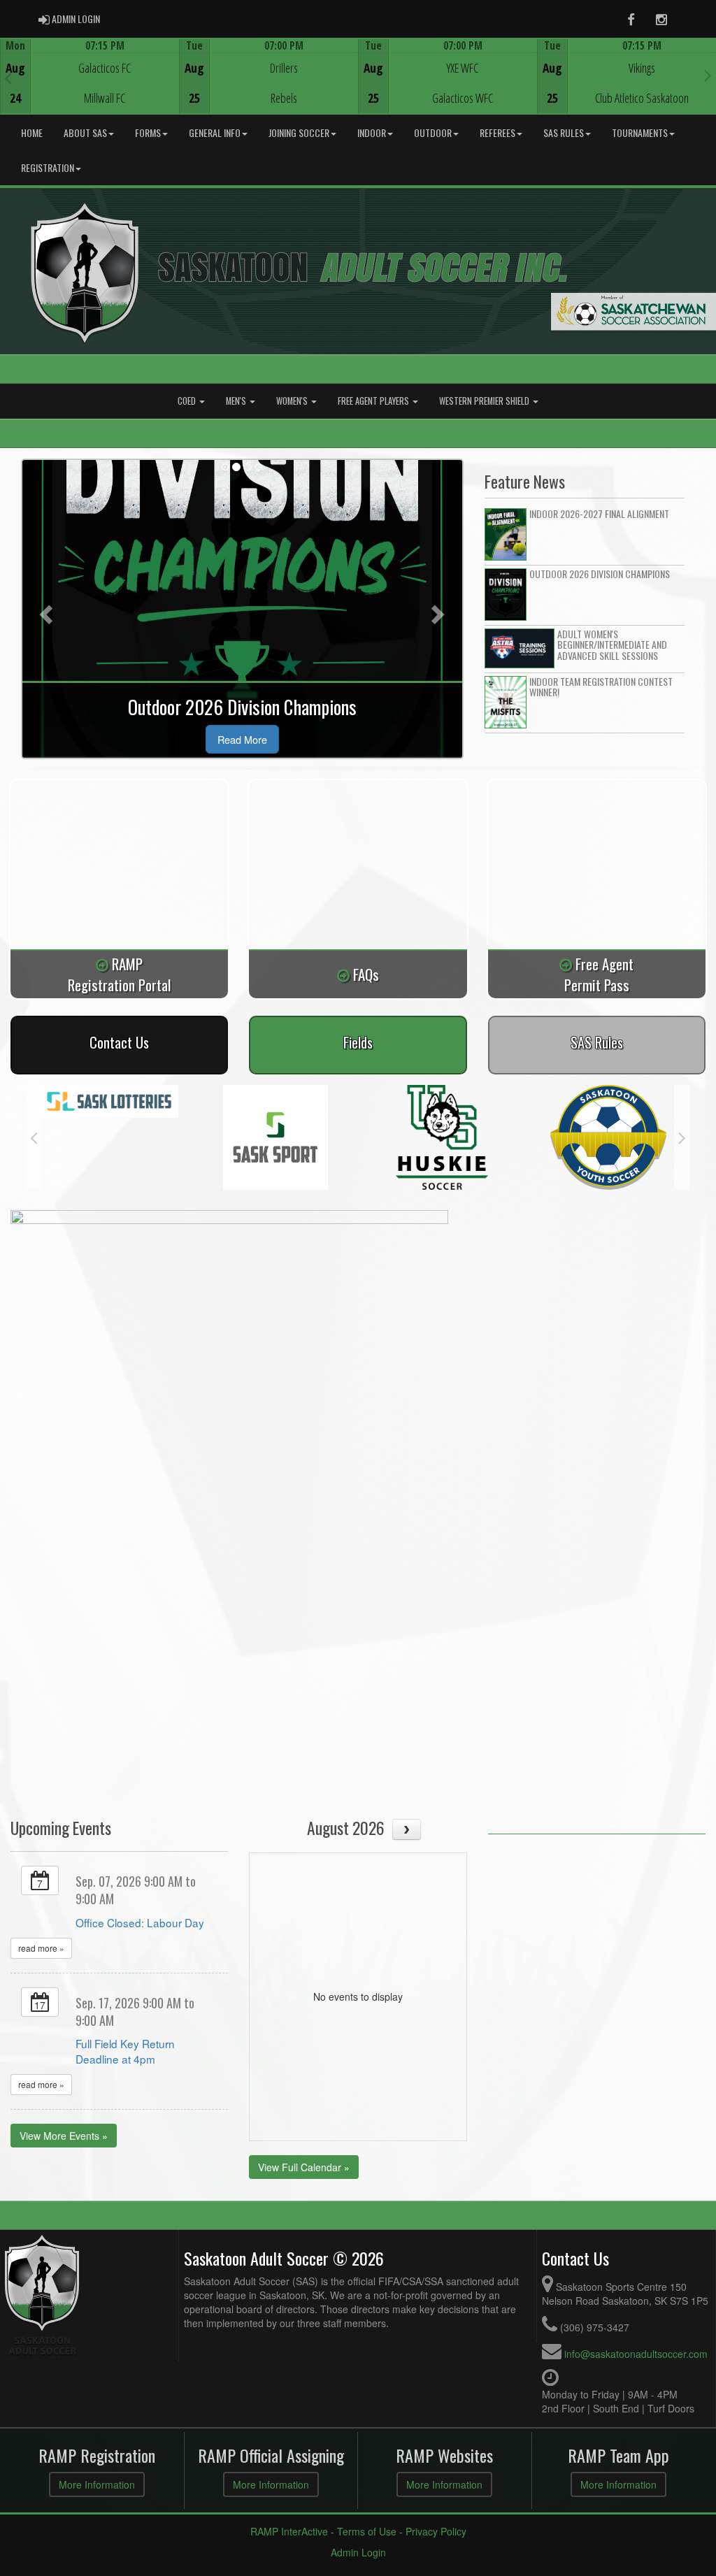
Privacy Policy (436, 2531)
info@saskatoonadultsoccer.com (636, 2354)
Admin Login (358, 2552)
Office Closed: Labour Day (140, 1922)
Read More (242, 739)
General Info (215, 132)
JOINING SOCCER (299, 132)
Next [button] (708, 75)
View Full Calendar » (304, 2167)
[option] (89, 76)
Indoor (372, 132)
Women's (293, 401)
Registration (48, 167)
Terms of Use (367, 2531)
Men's (237, 401)
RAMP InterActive (289, 2531)
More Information (97, 2484)
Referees (497, 132)
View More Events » (64, 2136)
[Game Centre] (90, 87)
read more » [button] (41, 1948)
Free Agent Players (374, 401)
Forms (148, 132)
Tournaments (640, 132)
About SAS (85, 132)
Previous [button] (8, 78)
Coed (188, 401)
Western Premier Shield (485, 401)
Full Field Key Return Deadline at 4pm (125, 2051)
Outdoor (433, 132)
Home (32, 132)
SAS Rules (564, 132)
